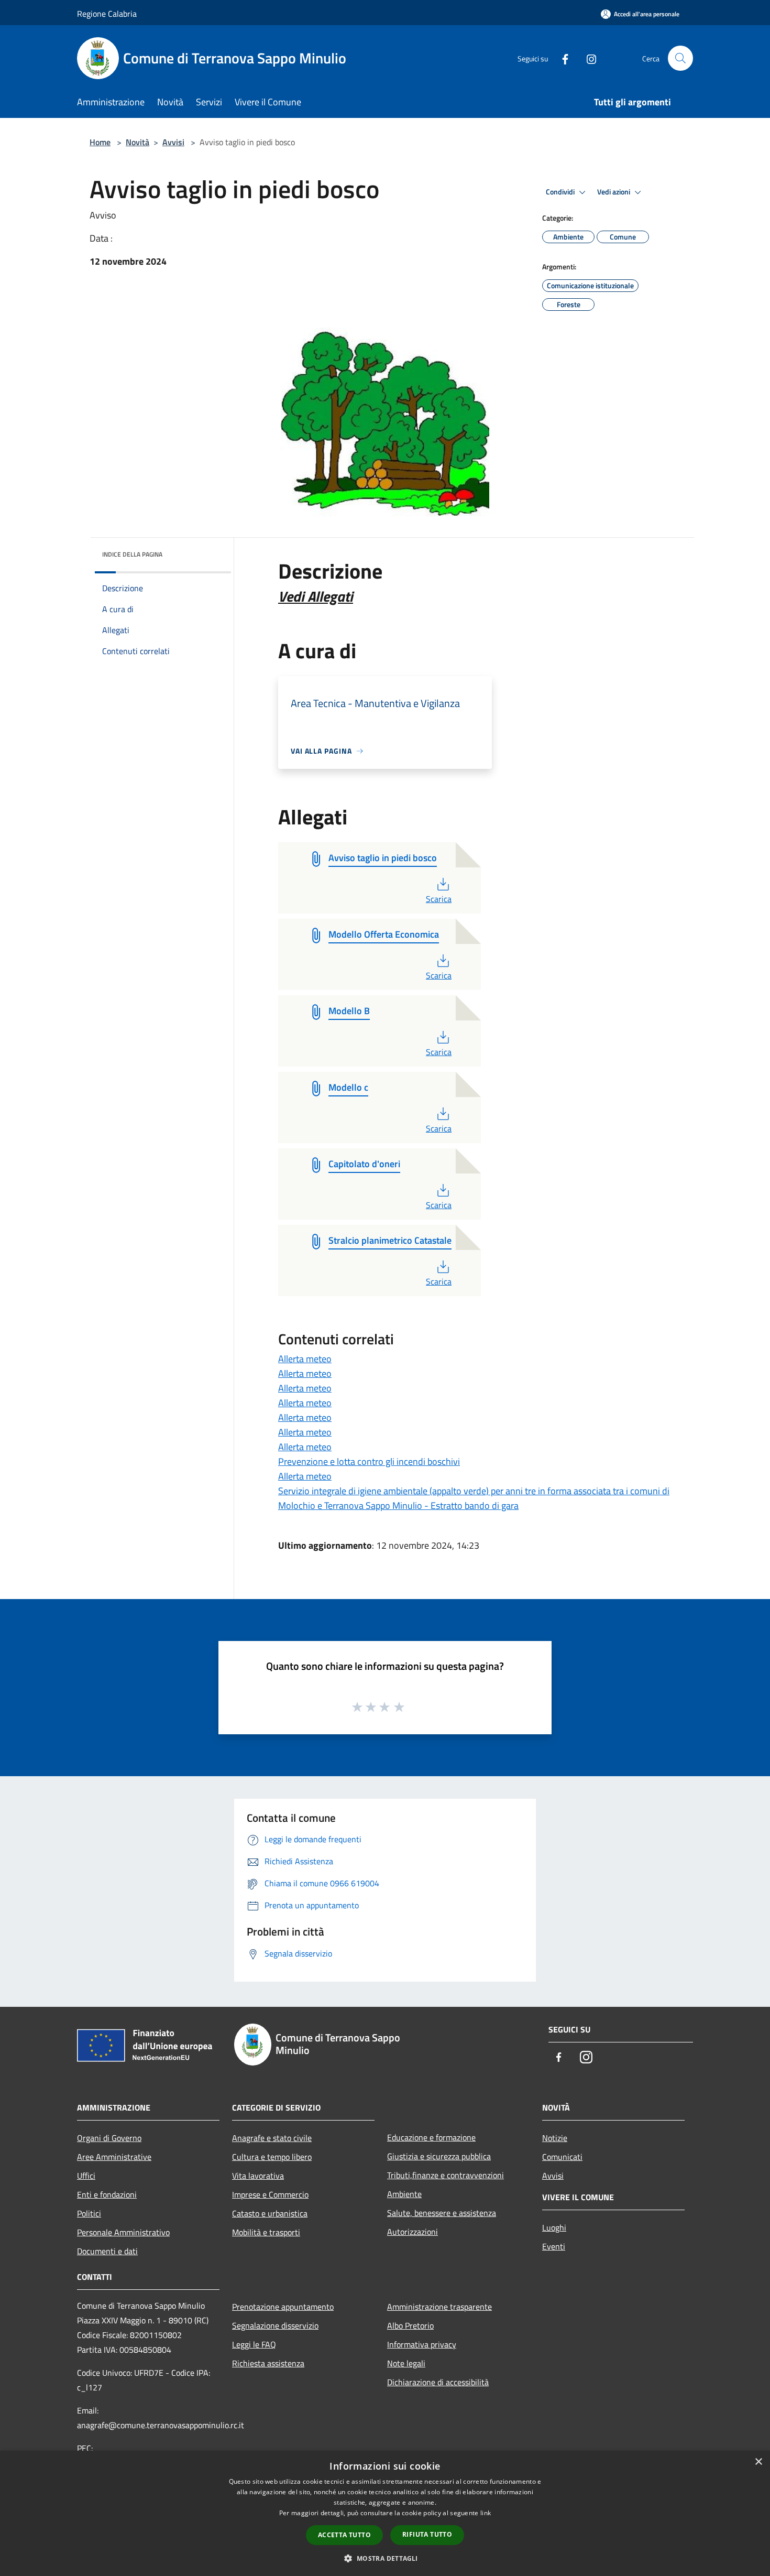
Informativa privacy (422, 2344)
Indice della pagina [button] (132, 554)
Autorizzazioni (412, 2232)
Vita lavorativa (258, 2176)
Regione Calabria (107, 14)
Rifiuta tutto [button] (427, 2534)
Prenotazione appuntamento (283, 2307)
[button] (385, 2558)
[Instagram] (587, 58)
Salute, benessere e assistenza (442, 2213)
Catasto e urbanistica (270, 2213)
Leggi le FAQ (254, 2344)
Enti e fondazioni (107, 2194)
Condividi (561, 192)
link (486, 2513)
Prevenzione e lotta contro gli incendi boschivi (369, 1461)
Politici (89, 2213)
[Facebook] (561, 58)
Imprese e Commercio (270, 2194)
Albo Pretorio (410, 2325)
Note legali (406, 2363)
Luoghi (554, 2227)
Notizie (555, 2138)
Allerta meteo (305, 1359)
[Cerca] (680, 58)
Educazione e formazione (431, 2137)
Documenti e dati (107, 2251)
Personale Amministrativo (123, 2232)
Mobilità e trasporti (266, 2232)
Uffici (86, 2176)
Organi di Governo (109, 2138)
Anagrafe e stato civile (272, 2138)
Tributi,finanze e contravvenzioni (445, 2175)
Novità (137, 142)
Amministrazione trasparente (439, 2307)
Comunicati (562, 2157)
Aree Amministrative (114, 2157)
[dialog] (385, 2513)
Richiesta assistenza (268, 2363)
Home (100, 142)
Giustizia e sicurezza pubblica (439, 2156)
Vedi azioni (614, 192)
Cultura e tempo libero (272, 2157)
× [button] (758, 2462)
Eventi (554, 2246)
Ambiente (404, 2194)
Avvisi (173, 142)
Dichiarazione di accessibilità (438, 2382)
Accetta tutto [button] (344, 2535)
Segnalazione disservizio (275, 2325)
